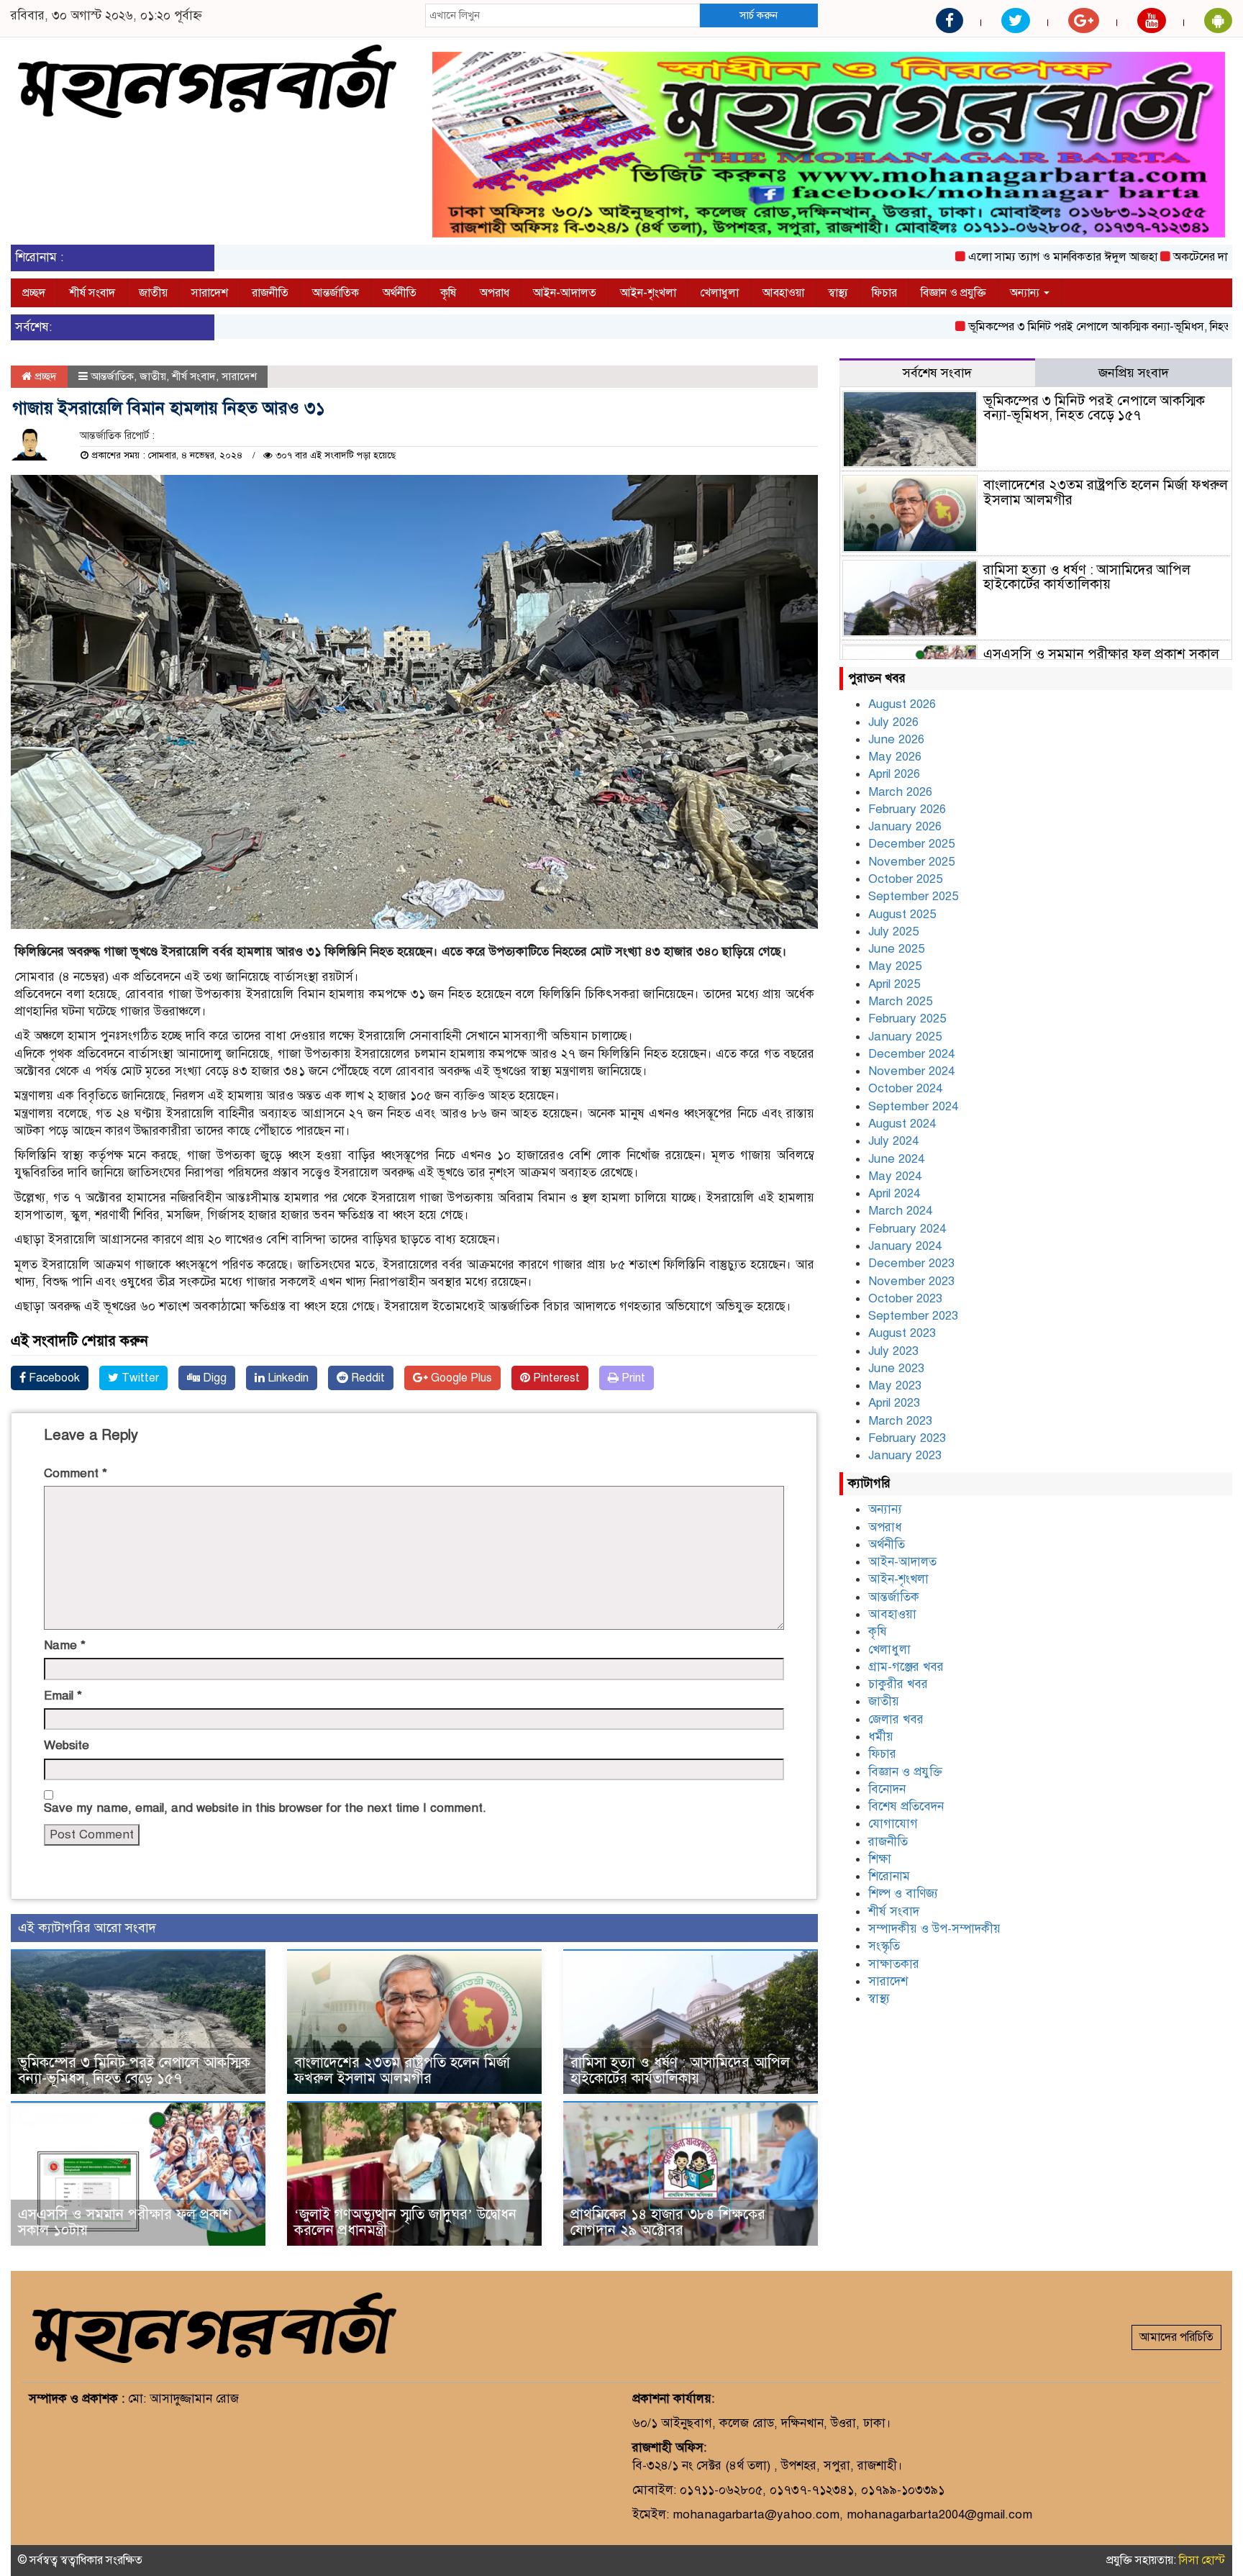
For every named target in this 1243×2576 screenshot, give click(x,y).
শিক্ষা (880, 1859)
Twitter (139, 1378)
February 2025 (907, 1019)
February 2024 (907, 1229)
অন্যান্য (1026, 293)
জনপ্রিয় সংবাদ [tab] (1134, 373)
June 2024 (896, 1159)
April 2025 (894, 984)
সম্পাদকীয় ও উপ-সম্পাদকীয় (934, 1929)
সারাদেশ (210, 293)
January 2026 (905, 826)
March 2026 (900, 792)
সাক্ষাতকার (894, 1964)
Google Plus (460, 1378)
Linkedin (287, 1378)
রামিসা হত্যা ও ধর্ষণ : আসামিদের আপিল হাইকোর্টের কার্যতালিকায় (680, 2071)
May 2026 (895, 757)
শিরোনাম (889, 1876)
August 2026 (902, 704)
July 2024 (893, 1141)
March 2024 (900, 1211)
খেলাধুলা (719, 293)
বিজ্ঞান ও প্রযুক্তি (953, 293)
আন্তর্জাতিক (336, 293)
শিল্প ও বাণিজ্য (903, 1894)
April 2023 (894, 1403)
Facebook (53, 1378)
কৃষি (448, 293)
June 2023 (896, 1368)
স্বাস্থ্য (838, 293)
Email (63, 1696)
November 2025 (911, 862)
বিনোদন (887, 1789)
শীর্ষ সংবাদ (92, 293)
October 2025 (905, 879)
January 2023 (905, 1455)
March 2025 (900, 1001)
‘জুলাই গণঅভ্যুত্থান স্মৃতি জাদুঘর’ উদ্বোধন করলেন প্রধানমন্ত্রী (405, 2222)
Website (67, 1745)
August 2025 (902, 914)
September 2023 (913, 1316)
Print (632, 1378)
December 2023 (911, 1263)
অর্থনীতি (400, 293)
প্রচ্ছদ (34, 293)
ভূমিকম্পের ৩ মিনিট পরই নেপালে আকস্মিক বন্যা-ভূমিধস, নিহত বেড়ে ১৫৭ (1058, 327)
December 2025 (911, 844)
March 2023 (900, 1421)
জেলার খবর (896, 1719)
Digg (213, 1378)
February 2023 (907, 1438)
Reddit (366, 1378)
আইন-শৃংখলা (648, 293)
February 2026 (907, 809)
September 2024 (913, 1106)
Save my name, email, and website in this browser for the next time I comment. (265, 1808)
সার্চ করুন (759, 15)
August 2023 (902, 1333)
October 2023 (905, 1298)
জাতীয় (153, 293)
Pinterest (555, 1378)
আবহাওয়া (783, 293)
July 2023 (893, 1351)
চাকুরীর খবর (898, 1684)
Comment (76, 1473)
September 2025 (913, 896)
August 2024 (902, 1124)
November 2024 (911, 1071)
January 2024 (905, 1246)
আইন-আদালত (565, 293)
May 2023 (895, 1385)
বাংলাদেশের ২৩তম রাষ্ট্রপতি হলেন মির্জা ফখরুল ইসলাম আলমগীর (402, 2071)
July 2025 (893, 931)
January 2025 (905, 1037)
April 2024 (894, 1193)
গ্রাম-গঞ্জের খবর (906, 1667)
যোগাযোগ (893, 1824)
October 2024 (905, 1088)
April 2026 (894, 774)
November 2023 (911, 1281)
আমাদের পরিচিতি (1176, 2337)
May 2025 (895, 966)
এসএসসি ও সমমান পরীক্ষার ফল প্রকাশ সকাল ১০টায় (125, 2222)
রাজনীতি (270, 293)
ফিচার (884, 293)
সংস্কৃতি (884, 1946)
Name (65, 1645)
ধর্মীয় (881, 1737)
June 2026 (896, 739)
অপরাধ (495, 293)
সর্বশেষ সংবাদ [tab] (937, 373)
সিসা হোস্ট (1202, 2560)
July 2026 (893, 722)
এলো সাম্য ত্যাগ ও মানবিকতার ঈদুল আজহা (997, 257)
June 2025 (896, 949)
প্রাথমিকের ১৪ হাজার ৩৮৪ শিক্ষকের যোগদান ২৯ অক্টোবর (668, 2222)
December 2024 (911, 1054)
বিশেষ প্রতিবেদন (906, 1806)
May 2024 (895, 1176)
